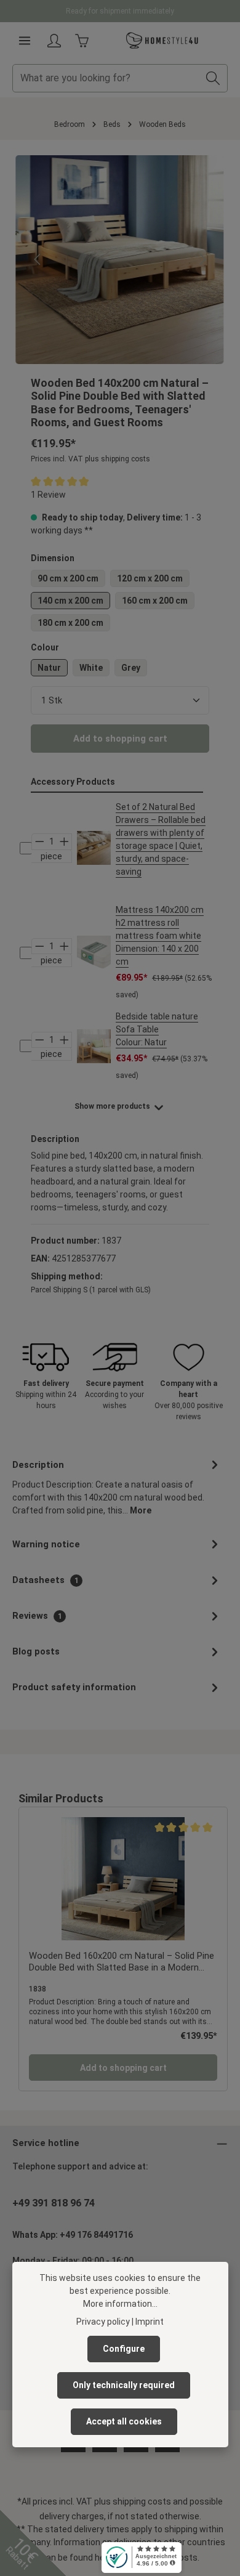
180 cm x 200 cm (70, 623)
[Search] (213, 78)
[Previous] (38, 259)
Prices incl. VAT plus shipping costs (90, 459)
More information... (120, 2304)
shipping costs (142, 2501)
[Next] (202, 259)
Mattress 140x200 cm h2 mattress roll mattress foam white (160, 936)
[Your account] (54, 41)
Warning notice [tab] (46, 1544)
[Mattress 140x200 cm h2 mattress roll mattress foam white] (94, 953)
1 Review (48, 495)
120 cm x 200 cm (150, 578)
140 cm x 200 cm (70, 601)
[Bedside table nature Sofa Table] (94, 1046)
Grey (131, 668)
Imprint (150, 2322)
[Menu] (25, 41)
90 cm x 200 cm (68, 578)
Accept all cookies (124, 2421)
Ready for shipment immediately (120, 11)
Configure (124, 2349)
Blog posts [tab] (36, 1651)
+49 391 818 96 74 (54, 2203)
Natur (49, 668)
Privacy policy (103, 2322)
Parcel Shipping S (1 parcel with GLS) (91, 1290)
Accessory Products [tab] (73, 782)
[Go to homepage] (162, 41)
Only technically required (124, 2385)
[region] (120, 260)
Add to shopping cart (120, 739)
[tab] (117, 1487)
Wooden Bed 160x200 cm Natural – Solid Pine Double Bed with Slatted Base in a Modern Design (122, 1962)
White (91, 668)
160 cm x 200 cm (155, 601)
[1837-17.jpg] (120, 260)
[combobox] (106, 78)
